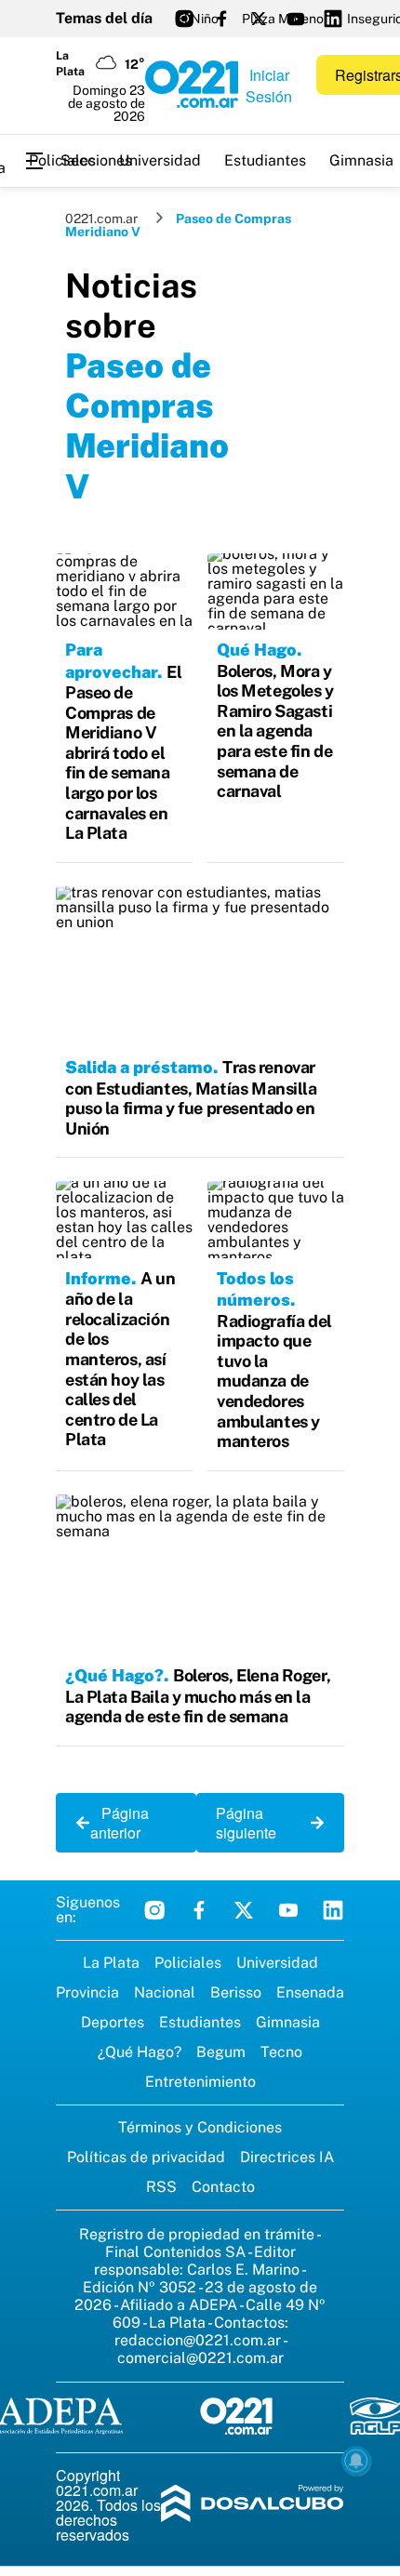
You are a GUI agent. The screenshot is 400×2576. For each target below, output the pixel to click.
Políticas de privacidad (146, 2157)
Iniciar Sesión (269, 86)
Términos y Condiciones (200, 2127)
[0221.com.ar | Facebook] (221, 19)
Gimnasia (288, 2022)
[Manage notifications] (356, 2461)
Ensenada (310, 1992)
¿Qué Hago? (140, 2052)
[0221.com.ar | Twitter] (259, 19)
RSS (161, 2187)
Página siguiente (252, 1823)
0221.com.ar (101, 219)
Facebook (199, 1910)
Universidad (160, 160)
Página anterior (120, 1823)
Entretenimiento (200, 2082)
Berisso (236, 1992)
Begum (221, 2052)
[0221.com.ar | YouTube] (296, 19)
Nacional (165, 1992)
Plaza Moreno (283, 19)
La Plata (111, 1963)
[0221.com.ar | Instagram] (184, 19)
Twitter (244, 1910)
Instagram (154, 1910)
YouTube (288, 1910)
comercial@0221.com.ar (200, 2358)
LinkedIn (333, 1910)
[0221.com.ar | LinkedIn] (333, 19)
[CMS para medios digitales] (253, 2505)
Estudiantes (265, 160)
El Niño (197, 19)
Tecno (281, 2052)
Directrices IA (287, 2157)
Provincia (87, 1992)
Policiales (62, 160)
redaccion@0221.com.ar (198, 2340)
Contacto (223, 2187)
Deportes (113, 2022)
